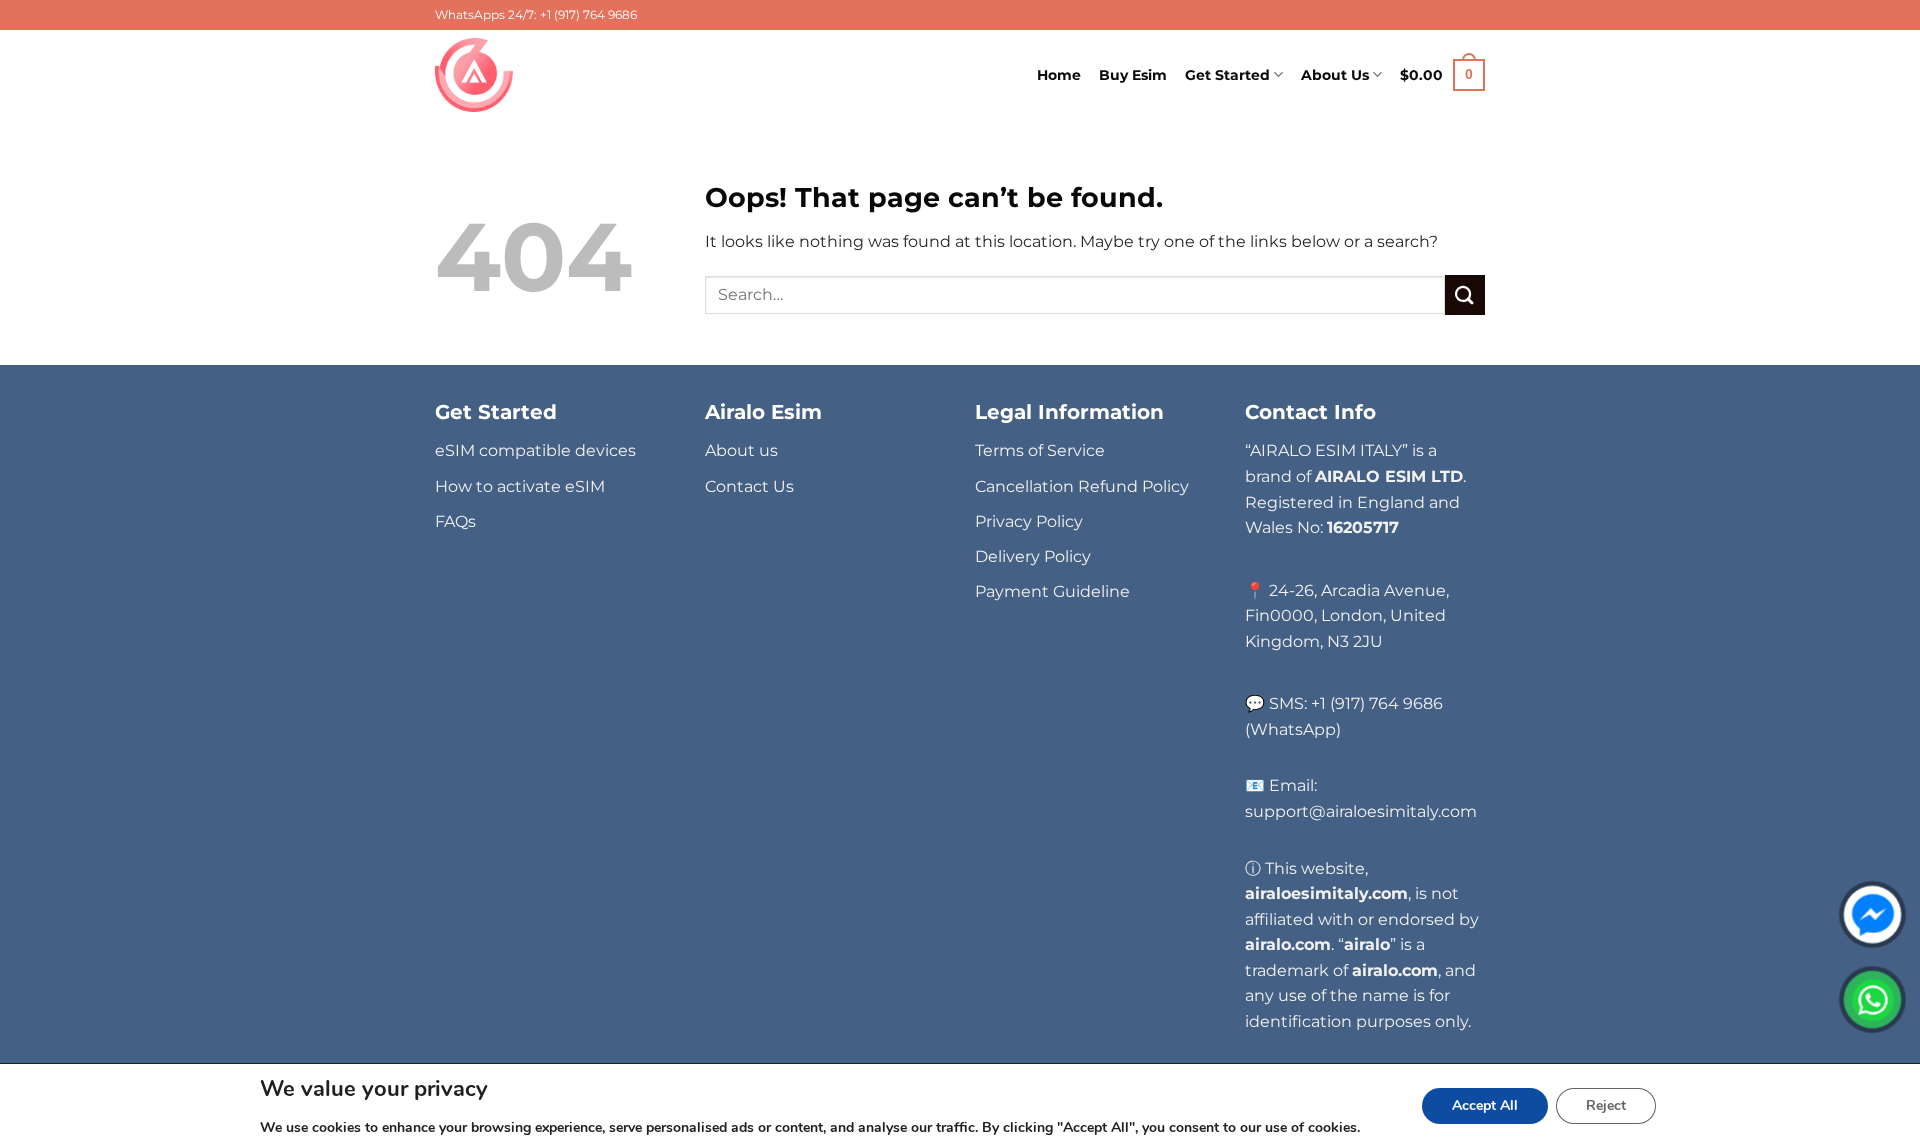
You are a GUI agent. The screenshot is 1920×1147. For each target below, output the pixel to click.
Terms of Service (1040, 450)
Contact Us (749, 486)
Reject (1606, 1105)
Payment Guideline (1052, 591)
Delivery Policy (1033, 556)
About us (741, 450)
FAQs (455, 521)
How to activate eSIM (520, 486)
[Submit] (1465, 294)
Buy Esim (1133, 75)
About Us (1335, 75)
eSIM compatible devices (535, 450)
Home (1059, 75)
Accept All (1485, 1105)
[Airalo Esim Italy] (477, 75)
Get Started (1227, 75)
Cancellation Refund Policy (1082, 486)
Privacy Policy (1029, 521)
